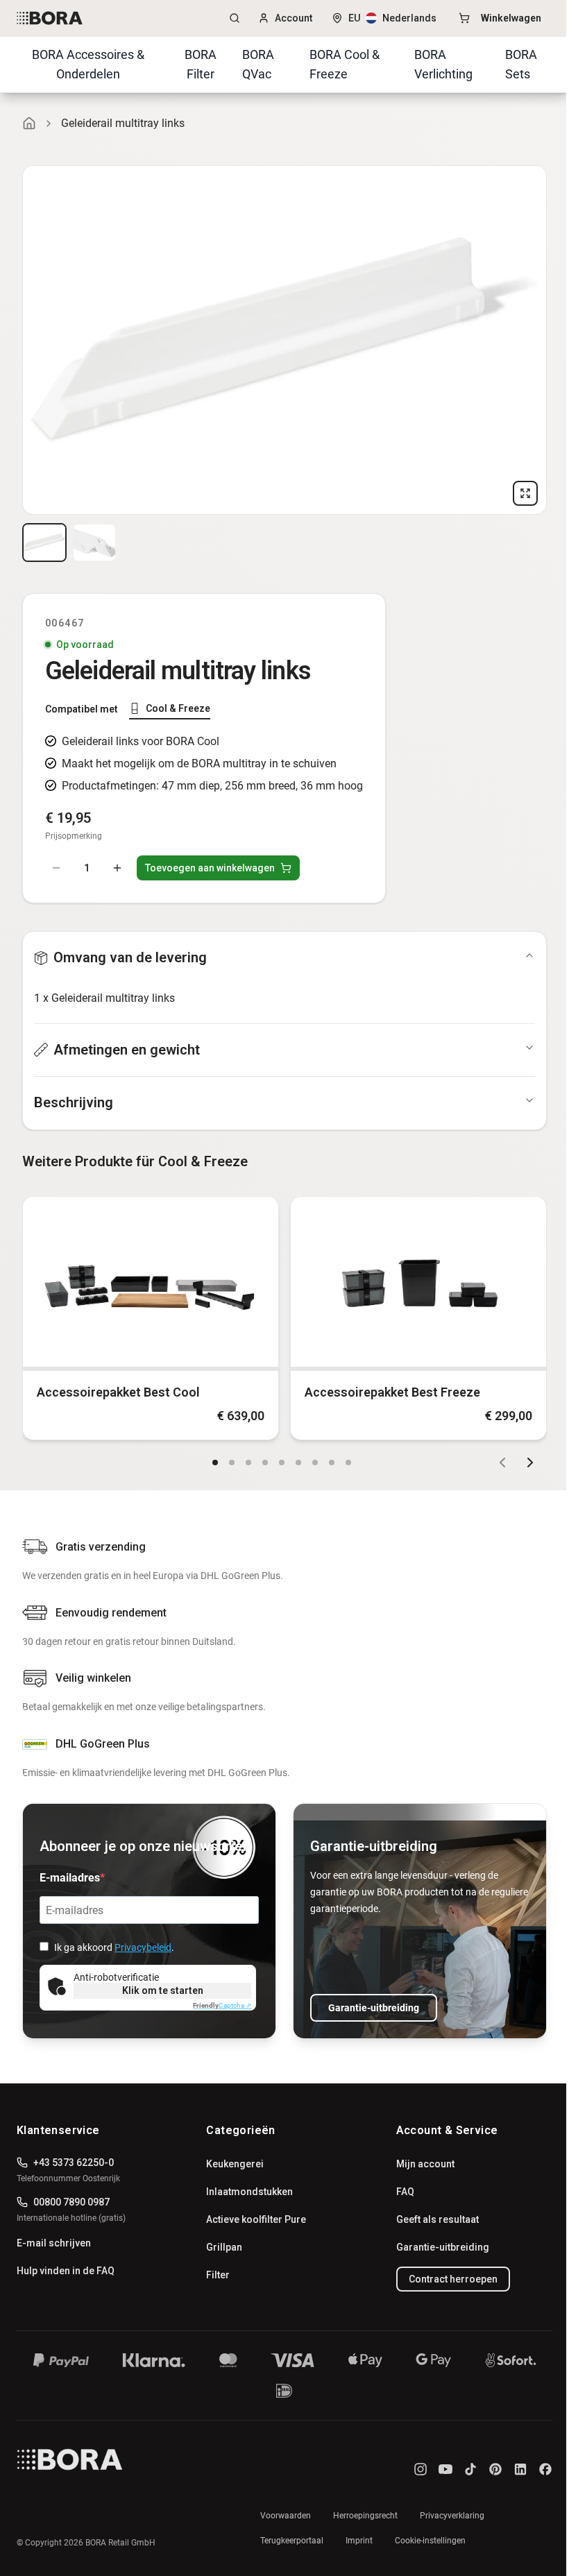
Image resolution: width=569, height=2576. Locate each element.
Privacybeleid (143, 1947)
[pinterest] (495, 2469)
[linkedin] (520, 2469)
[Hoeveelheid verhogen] (117, 868)
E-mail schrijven (54, 2243)
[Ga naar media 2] (94, 543)
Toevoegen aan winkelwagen (210, 868)
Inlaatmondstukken (249, 2192)
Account (294, 18)
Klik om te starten (163, 1990)
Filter (218, 2275)
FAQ (405, 2192)
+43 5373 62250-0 (74, 2163)
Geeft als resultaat (438, 2219)
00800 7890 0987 (71, 2202)
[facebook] (545, 2469)
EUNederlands (392, 18)
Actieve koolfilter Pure (256, 2219)
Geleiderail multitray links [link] (123, 123)
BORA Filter (201, 64)
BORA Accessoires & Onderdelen (88, 64)
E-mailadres (70, 1878)
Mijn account (425, 2164)
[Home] (29, 123)
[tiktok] (470, 2469)
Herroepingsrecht (365, 2516)
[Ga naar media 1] (44, 543)
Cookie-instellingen (430, 2541)
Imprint (359, 2541)
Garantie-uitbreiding (374, 2008)
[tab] (170, 709)
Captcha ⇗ (222, 2005)
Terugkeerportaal (292, 2541)
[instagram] (421, 2469)
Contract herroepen (453, 2279)
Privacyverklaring (452, 2516)
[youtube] (445, 2469)
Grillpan (224, 2247)
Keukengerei (235, 2164)
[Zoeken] (235, 18)
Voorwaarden (286, 2516)
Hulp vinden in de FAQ (66, 2271)
